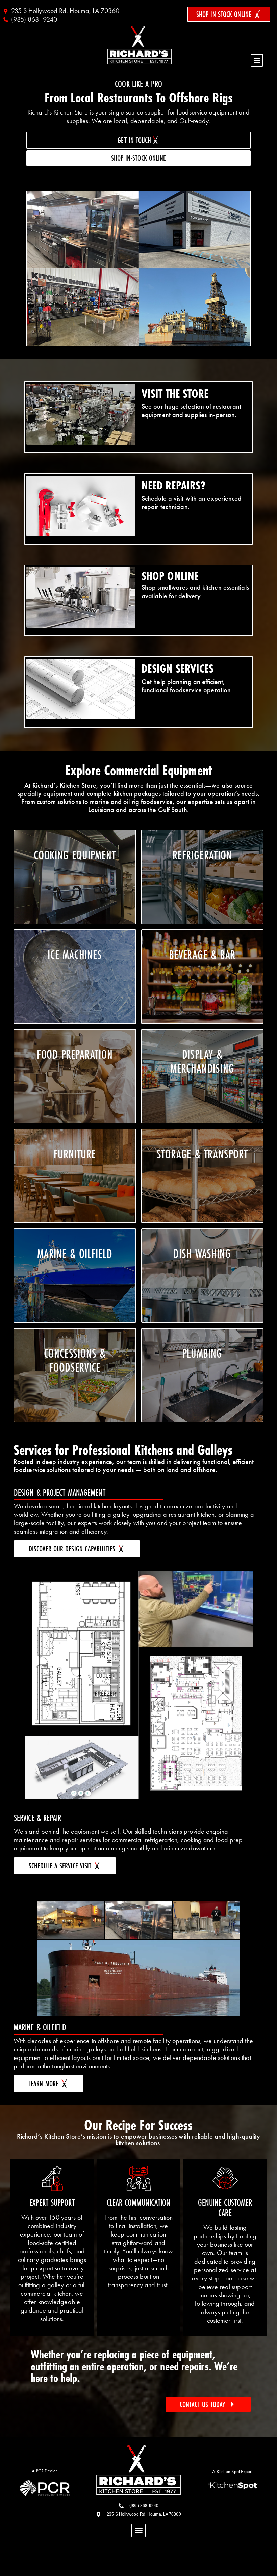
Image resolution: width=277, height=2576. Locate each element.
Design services (178, 668)
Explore (75, 999)
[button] (257, 60)
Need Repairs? (173, 485)
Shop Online (170, 576)
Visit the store (175, 394)
